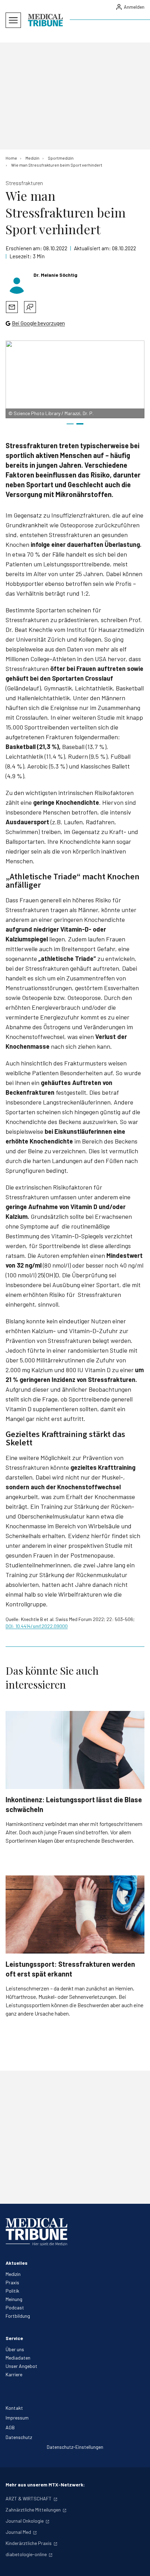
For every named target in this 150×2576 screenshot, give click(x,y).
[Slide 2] (80, 424)
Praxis (12, 2282)
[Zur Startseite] (45, 20)
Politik (12, 2291)
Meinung (14, 2299)
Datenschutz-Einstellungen (75, 2447)
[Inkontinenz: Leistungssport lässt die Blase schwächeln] (75, 1750)
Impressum (17, 2418)
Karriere (14, 2374)
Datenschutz (19, 2437)
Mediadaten (18, 2358)
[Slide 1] (70, 424)
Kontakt (14, 2408)
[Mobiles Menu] (13, 20)
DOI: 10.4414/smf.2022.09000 (37, 1626)
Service (14, 2338)
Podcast (15, 2307)
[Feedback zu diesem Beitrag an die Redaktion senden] (30, 307)
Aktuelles (17, 2263)
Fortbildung (18, 2316)
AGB (10, 2427)
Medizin (13, 2274)
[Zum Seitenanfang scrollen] (137, 2563)
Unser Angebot (21, 2366)
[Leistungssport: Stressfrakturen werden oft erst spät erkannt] (75, 1914)
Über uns (15, 2349)
